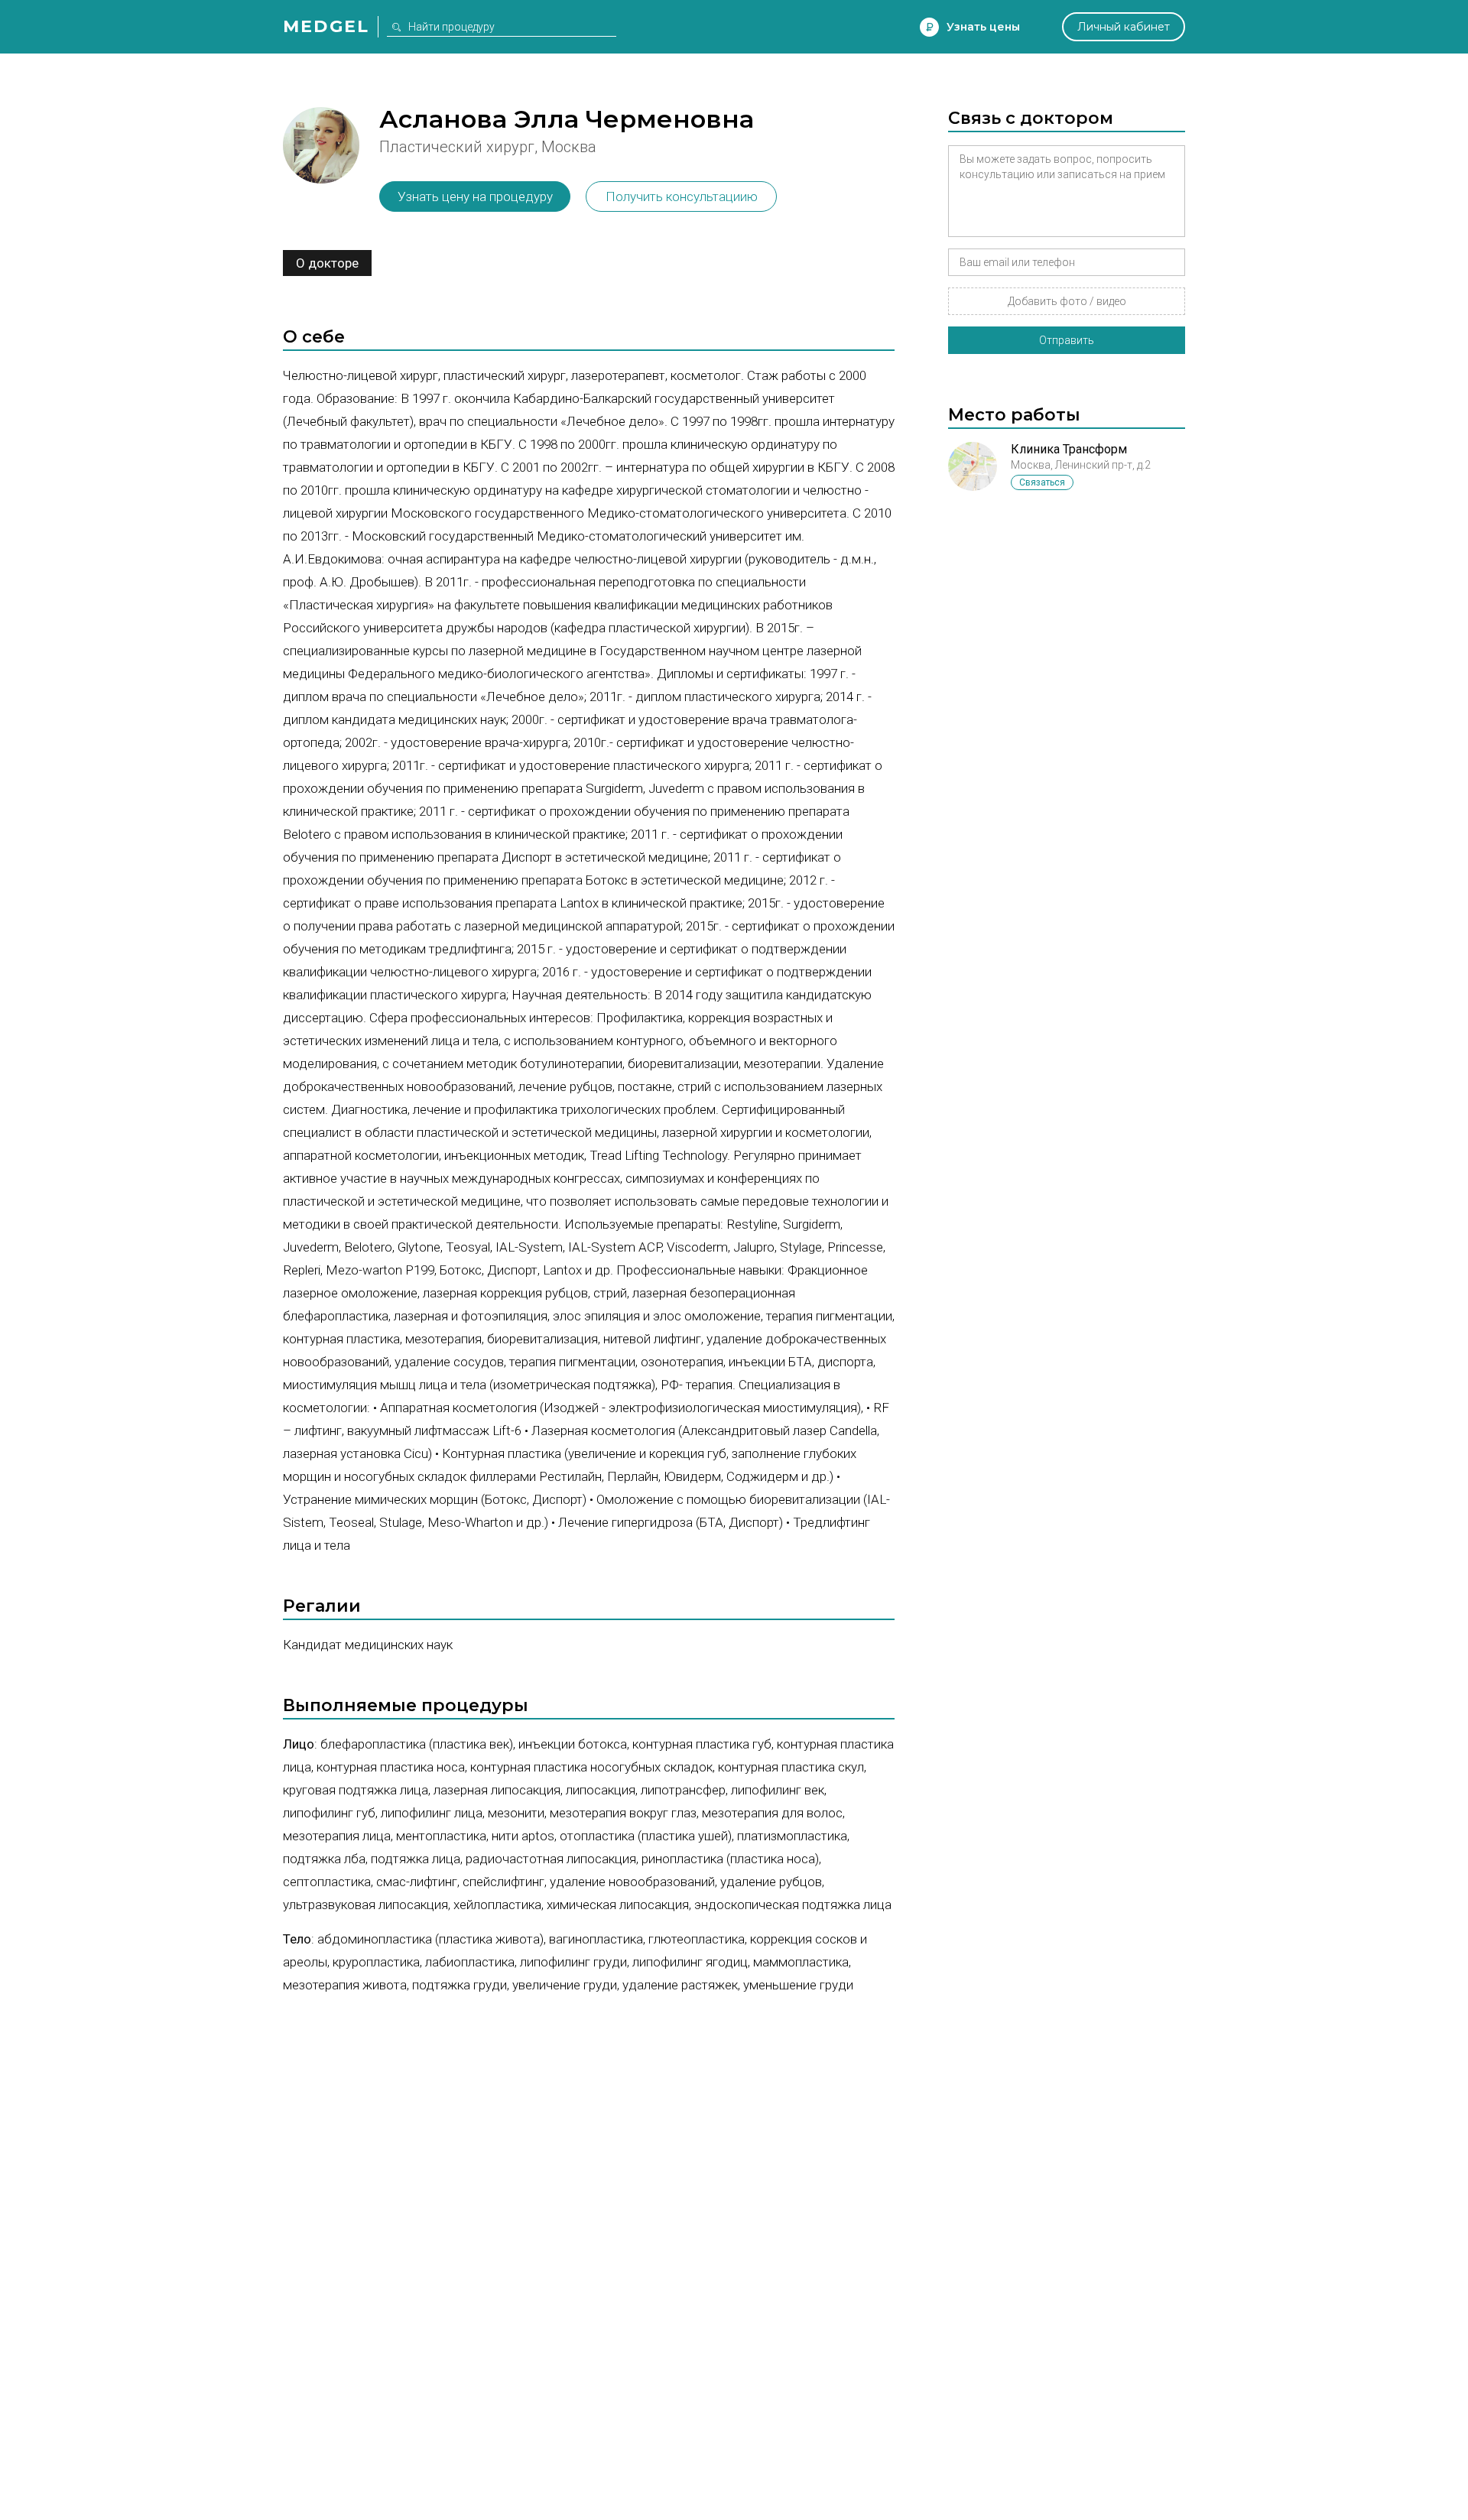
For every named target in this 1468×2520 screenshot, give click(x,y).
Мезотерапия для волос (772, 1813)
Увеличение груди (565, 1985)
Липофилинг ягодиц (690, 1962)
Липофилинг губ (329, 1813)
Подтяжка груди (460, 1985)
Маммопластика (801, 1962)
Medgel (326, 26)
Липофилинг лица (432, 1813)
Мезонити (516, 1813)
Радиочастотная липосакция (551, 1859)
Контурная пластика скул (791, 1767)
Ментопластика (441, 1836)
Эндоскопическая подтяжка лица (793, 1905)
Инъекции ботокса (573, 1744)
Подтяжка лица (416, 1859)
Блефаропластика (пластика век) (417, 1744)
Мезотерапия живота (345, 1985)
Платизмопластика (792, 1836)
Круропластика (376, 1962)
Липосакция (601, 1790)
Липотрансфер (683, 1790)
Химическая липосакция (618, 1905)
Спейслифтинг (503, 1882)
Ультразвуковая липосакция (365, 1905)
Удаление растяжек (680, 1985)
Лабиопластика (470, 1962)
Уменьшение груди (798, 1985)
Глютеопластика (697, 1939)
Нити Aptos (523, 1836)
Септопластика (327, 1882)
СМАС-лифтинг (417, 1882)
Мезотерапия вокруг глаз (623, 1813)
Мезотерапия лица (337, 1836)
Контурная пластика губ (702, 1744)
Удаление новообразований (632, 1882)
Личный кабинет (1124, 27)
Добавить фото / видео (1067, 301)
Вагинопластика (596, 1939)
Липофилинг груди (573, 1962)
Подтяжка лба (324, 1859)
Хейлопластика (497, 1905)
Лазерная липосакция (497, 1790)
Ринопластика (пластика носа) (730, 1859)
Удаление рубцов (771, 1882)
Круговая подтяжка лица (356, 1790)
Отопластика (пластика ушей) (646, 1836)
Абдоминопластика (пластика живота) (430, 1939)
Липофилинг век (778, 1790)
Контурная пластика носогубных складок (591, 1767)
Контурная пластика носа (391, 1767)
